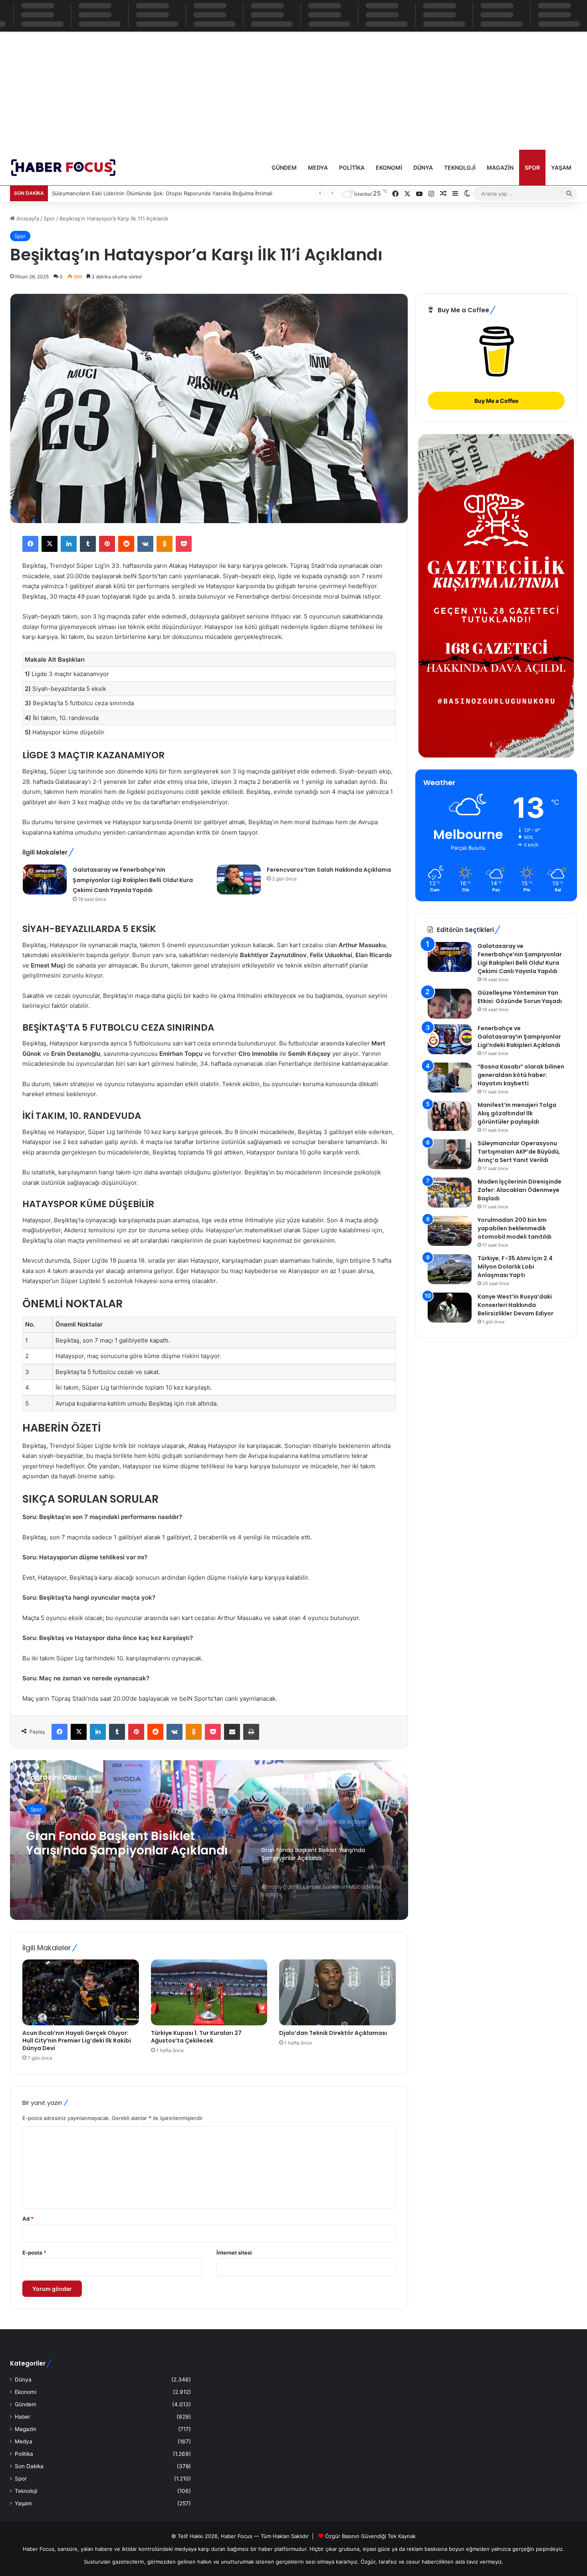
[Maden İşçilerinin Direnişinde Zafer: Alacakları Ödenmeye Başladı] (450, 1193)
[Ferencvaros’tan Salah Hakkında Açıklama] (239, 879)
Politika (352, 168)
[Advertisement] (293, 89)
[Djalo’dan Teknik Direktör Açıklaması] (337, 1992)
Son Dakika (29, 2466)
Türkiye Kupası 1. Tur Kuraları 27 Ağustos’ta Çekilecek (196, 2037)
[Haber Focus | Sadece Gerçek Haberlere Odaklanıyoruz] (69, 168)
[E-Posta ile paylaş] (232, 1732)
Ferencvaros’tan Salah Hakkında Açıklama (329, 870)
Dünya (423, 168)
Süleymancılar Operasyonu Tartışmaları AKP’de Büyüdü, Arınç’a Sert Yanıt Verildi (519, 1152)
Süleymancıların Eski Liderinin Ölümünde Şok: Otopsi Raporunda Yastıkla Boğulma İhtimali (162, 193)
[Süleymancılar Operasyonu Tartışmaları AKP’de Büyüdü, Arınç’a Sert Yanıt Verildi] (450, 1154)
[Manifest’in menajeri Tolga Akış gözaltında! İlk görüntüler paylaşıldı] (450, 1116)
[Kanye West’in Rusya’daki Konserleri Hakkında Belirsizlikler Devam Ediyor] (450, 1308)
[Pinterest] (107, 544)
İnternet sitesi (234, 2253)
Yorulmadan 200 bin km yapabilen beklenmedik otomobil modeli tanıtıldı (515, 1228)
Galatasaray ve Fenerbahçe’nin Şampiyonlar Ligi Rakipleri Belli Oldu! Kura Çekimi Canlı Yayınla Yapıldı (133, 880)
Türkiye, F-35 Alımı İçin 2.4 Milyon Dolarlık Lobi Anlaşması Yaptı (515, 1267)
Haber (23, 2417)
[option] (209, 1840)
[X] (50, 544)
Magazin (500, 168)
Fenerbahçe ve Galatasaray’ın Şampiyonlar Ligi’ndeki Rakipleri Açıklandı (519, 1037)
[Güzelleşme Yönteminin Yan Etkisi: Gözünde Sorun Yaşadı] (450, 1004)
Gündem (284, 168)
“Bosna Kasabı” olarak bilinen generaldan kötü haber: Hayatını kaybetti (521, 1075)
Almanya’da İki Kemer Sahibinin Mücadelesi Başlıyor (124, 1843)
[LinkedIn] (69, 544)
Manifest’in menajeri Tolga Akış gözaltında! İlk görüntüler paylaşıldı (517, 1113)
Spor (532, 168)
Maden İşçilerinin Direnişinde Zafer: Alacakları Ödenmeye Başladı (520, 1190)
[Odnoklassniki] (165, 544)
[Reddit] (126, 544)
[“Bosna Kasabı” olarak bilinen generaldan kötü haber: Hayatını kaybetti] (450, 1078)
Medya (318, 168)
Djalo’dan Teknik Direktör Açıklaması (333, 2033)
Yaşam (561, 168)
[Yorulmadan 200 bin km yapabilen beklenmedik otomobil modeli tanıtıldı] (450, 1231)
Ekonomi (389, 168)
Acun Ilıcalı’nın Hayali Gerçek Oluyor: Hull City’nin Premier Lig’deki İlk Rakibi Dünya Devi (77, 2041)
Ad (28, 2219)
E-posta (34, 2253)
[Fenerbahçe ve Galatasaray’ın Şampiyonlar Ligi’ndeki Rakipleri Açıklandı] (450, 1039)
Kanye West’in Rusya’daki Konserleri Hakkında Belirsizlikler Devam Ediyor (516, 1305)
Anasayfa (27, 218)
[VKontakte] (145, 544)
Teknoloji (460, 168)
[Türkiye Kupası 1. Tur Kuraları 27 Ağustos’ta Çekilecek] (209, 1992)
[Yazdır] (251, 1732)
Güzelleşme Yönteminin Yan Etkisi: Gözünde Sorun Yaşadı (520, 997)
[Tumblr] (88, 544)
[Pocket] (184, 544)
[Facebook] (30, 544)
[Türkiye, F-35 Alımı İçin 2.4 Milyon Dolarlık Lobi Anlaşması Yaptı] (450, 1269)
